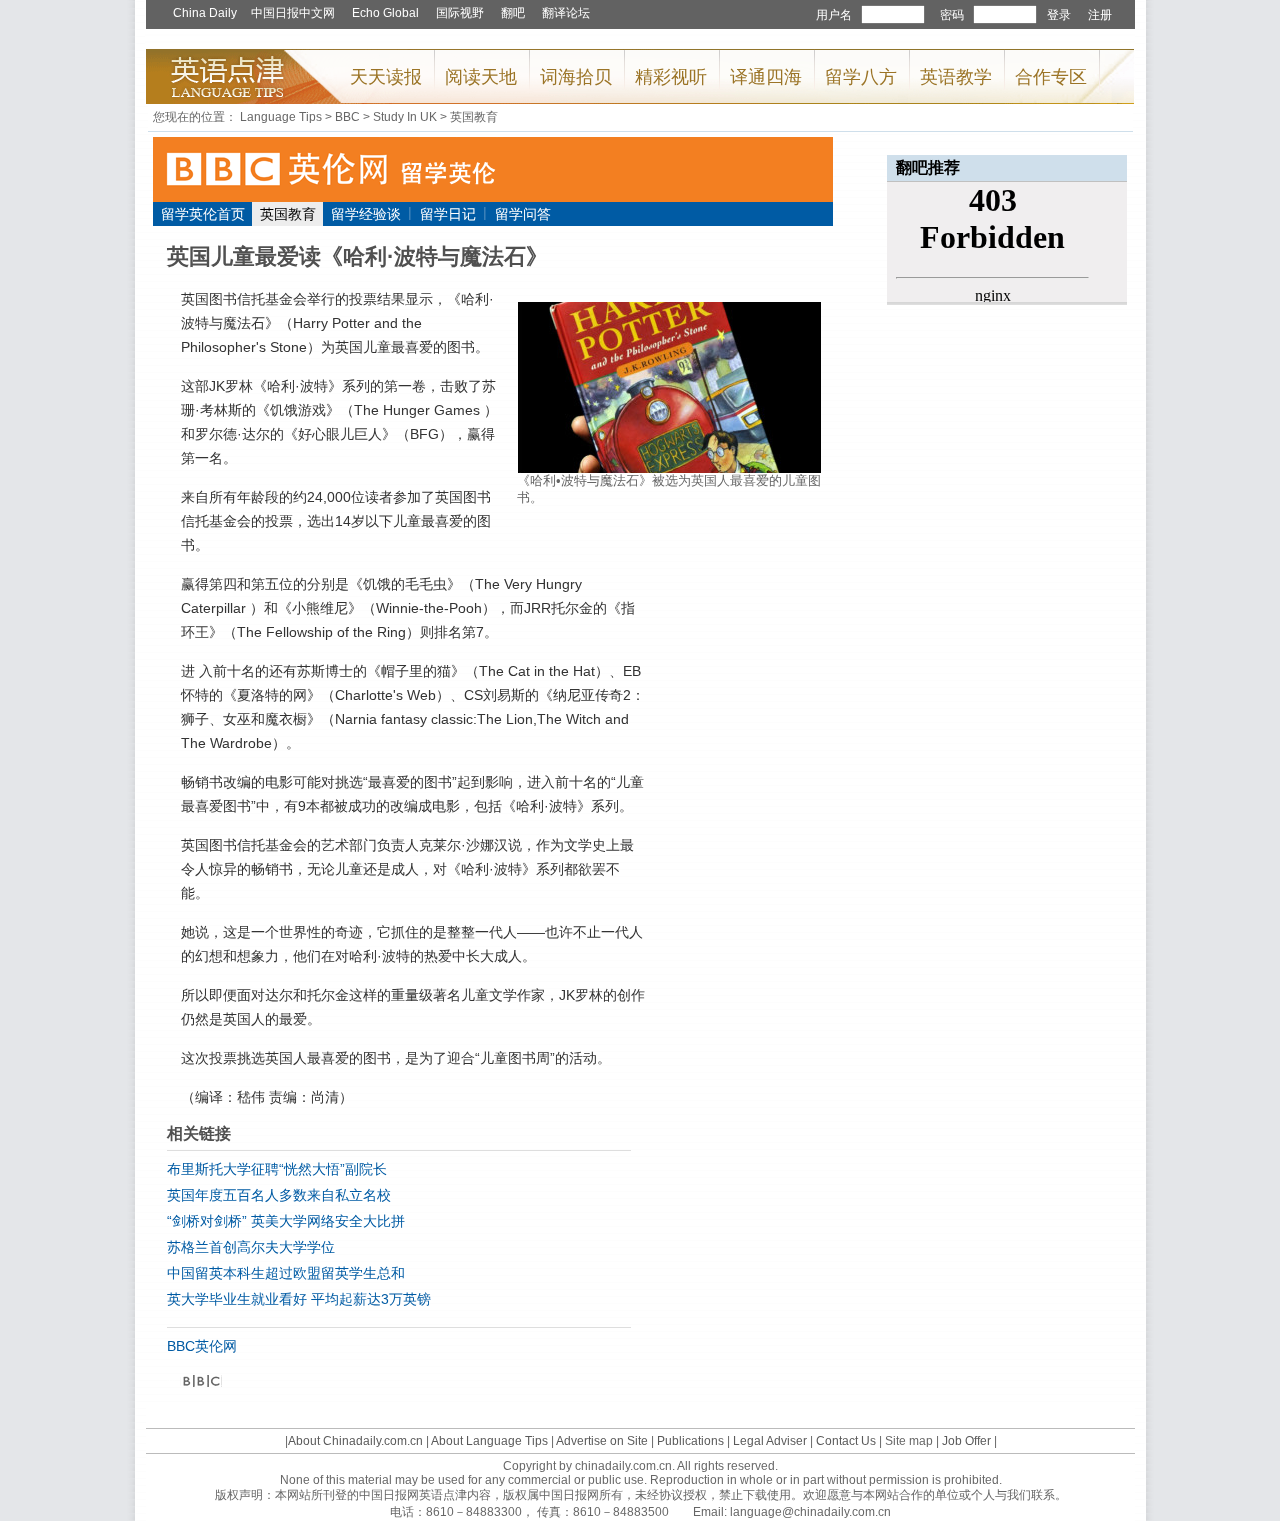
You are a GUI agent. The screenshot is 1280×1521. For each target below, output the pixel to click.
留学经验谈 (366, 214)
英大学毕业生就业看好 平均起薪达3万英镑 (299, 1299)
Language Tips (281, 117)
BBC (347, 117)
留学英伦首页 (203, 214)
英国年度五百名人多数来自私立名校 (279, 1195)
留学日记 (448, 214)
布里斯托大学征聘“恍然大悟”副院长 (277, 1169)
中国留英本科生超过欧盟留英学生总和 (286, 1273)
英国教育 (474, 117)
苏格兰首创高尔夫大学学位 (251, 1247)
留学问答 (523, 214)
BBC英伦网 (202, 1346)
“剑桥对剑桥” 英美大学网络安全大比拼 (286, 1221)
